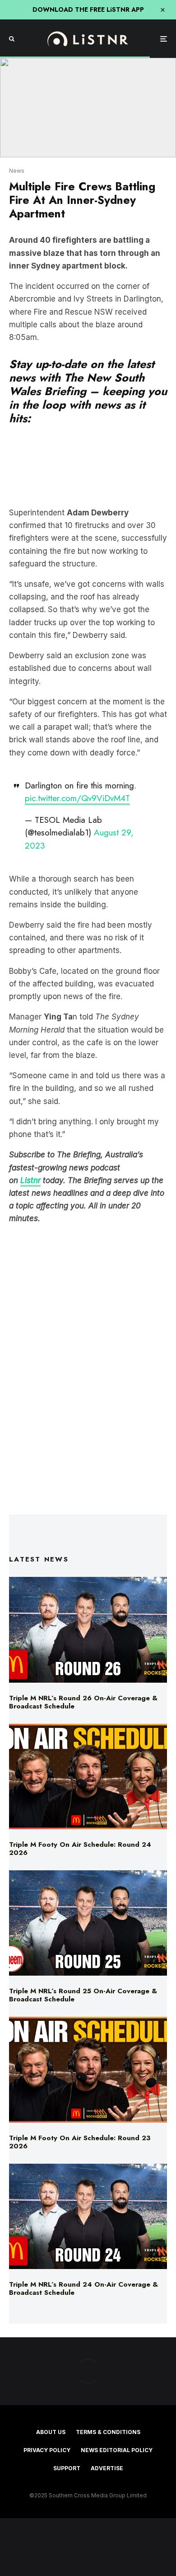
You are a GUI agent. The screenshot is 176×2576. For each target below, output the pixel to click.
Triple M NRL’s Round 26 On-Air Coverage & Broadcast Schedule (83, 1702)
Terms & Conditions (108, 2432)
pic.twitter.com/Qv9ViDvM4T (77, 798)
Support (67, 2468)
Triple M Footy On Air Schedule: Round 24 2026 (80, 1849)
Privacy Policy (47, 2450)
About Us (51, 2432)
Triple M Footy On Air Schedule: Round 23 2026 (80, 2142)
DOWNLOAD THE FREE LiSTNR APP (88, 9)
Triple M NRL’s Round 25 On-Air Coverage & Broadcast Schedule (83, 1995)
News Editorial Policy (117, 2450)
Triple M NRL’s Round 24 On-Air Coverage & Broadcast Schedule (83, 2288)
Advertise (107, 2468)
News (17, 171)
